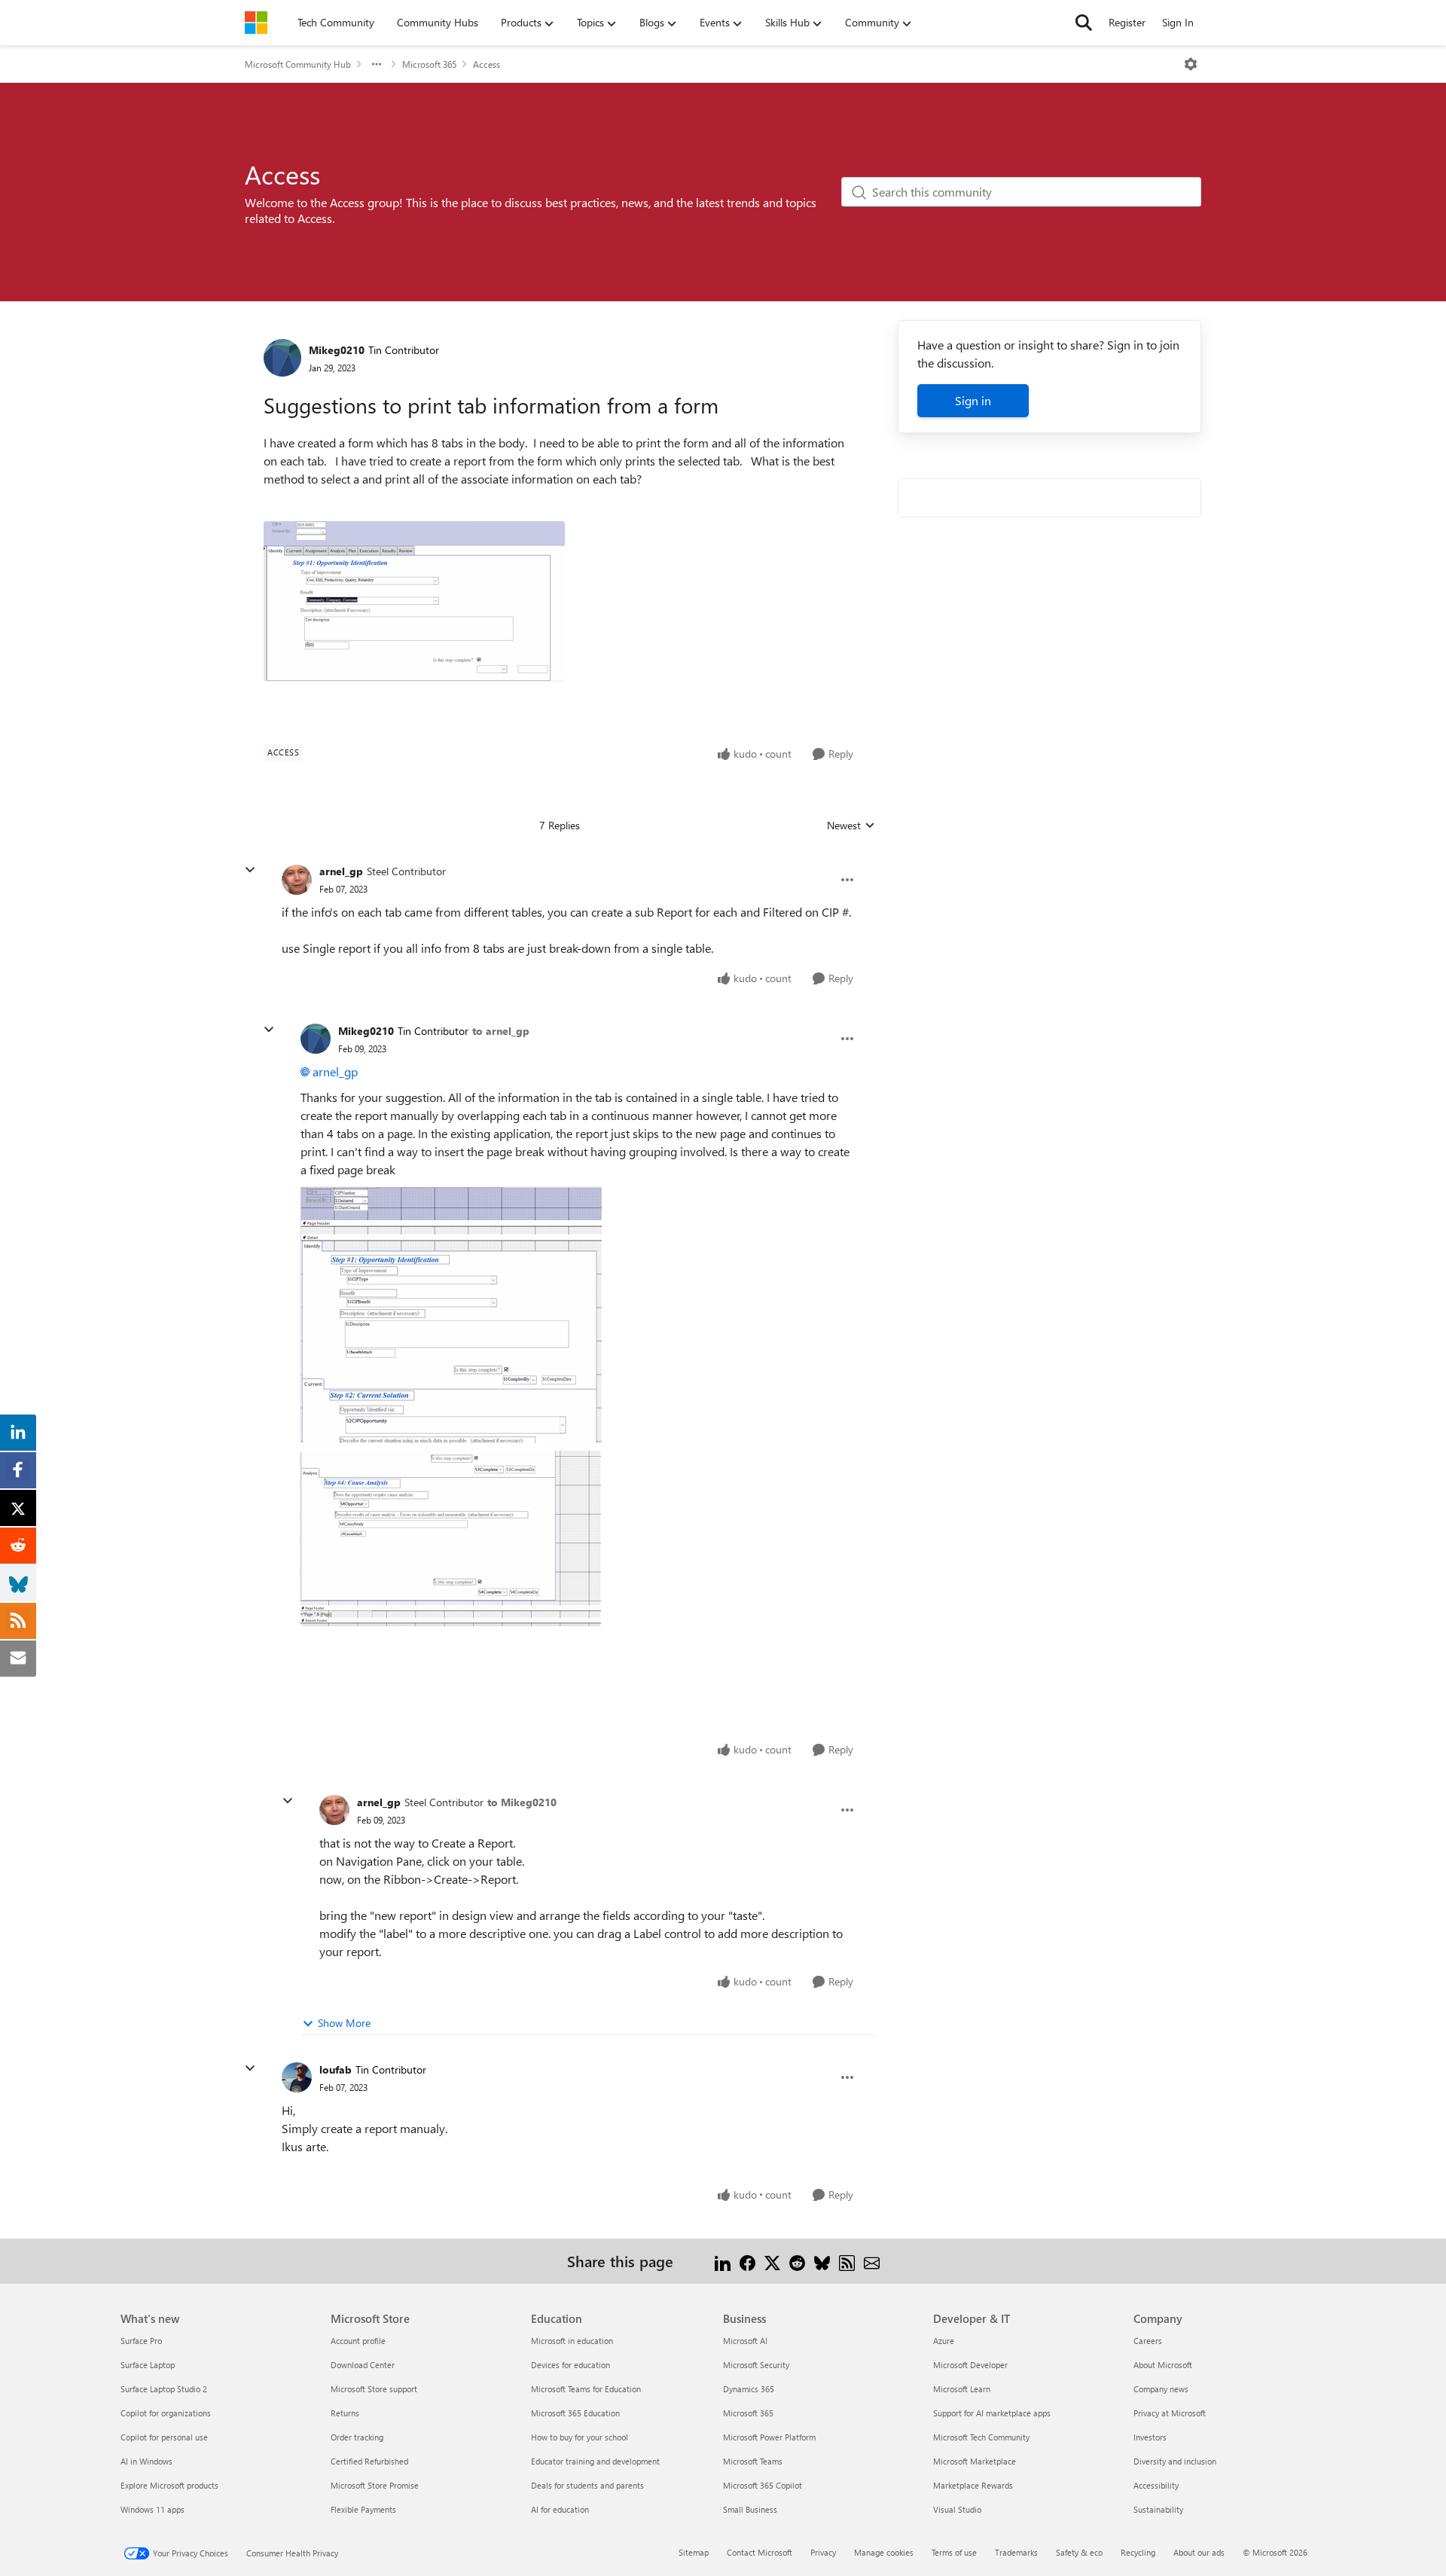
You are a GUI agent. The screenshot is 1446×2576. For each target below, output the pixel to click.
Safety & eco (1079, 2552)
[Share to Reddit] (797, 2261)
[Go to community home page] (256, 23)
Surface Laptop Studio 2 (164, 2389)
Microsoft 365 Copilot (763, 2485)
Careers (1148, 2341)
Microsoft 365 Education (575, 2413)
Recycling (1138, 2552)
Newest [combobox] (851, 826)
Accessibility (1156, 2485)
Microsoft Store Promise (375, 2485)
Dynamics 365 (749, 2389)
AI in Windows (146, 2461)
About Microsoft (1163, 2365)
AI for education (560, 2509)
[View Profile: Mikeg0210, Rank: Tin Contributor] (282, 358)
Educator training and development (595, 2461)
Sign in (973, 400)
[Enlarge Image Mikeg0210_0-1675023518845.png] (414, 601)
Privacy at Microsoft (1170, 2413)
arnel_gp (341, 871)
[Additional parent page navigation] (377, 64)
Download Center (363, 2365)
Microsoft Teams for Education (586, 2389)
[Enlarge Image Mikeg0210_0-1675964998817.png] (451, 1315)
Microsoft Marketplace (975, 2461)
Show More (344, 2023)
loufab (336, 2069)
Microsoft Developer (970, 2365)
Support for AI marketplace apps (992, 2413)
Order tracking (357, 2437)
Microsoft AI (745, 2341)
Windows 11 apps (153, 2509)
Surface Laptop (148, 2365)
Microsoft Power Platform (769, 2437)
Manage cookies (884, 2552)
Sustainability (1158, 2509)
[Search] (1084, 23)
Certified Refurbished (369, 2461)
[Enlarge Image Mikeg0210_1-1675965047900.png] (451, 1538)
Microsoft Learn (962, 2389)
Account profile (358, 2341)
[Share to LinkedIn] (723, 2261)
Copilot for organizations (166, 2413)
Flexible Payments (363, 2509)
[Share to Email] (872, 2261)
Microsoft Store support (374, 2389)
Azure (944, 2341)
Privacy (823, 2552)
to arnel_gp (501, 1031)
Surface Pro (141, 2341)
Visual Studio (957, 2509)
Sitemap (694, 2552)
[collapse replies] (250, 870)
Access (487, 64)
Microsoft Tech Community (981, 2437)
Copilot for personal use (164, 2437)
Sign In (1178, 22)
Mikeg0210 (337, 350)
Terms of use (954, 2552)
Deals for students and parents (587, 2485)
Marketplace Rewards (973, 2485)
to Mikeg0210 (522, 1802)
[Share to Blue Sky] (822, 2261)
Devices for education (570, 2365)
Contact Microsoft (760, 2552)
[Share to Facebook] (747, 2261)
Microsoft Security (756, 2365)
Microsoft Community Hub (298, 64)
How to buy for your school (580, 2437)
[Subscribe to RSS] (847, 2261)
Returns (345, 2413)
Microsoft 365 (429, 64)
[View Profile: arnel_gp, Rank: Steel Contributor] (297, 880)
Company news (1161, 2389)
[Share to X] (772, 2261)
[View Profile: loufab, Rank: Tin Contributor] (297, 2077)
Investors (1150, 2437)
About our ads (1199, 2552)
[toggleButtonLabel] (1191, 64)
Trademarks (1016, 2552)
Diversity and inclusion (1175, 2461)
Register (1127, 22)
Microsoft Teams (753, 2461)
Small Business (750, 2509)
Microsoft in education (572, 2341)
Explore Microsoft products (169, 2485)
